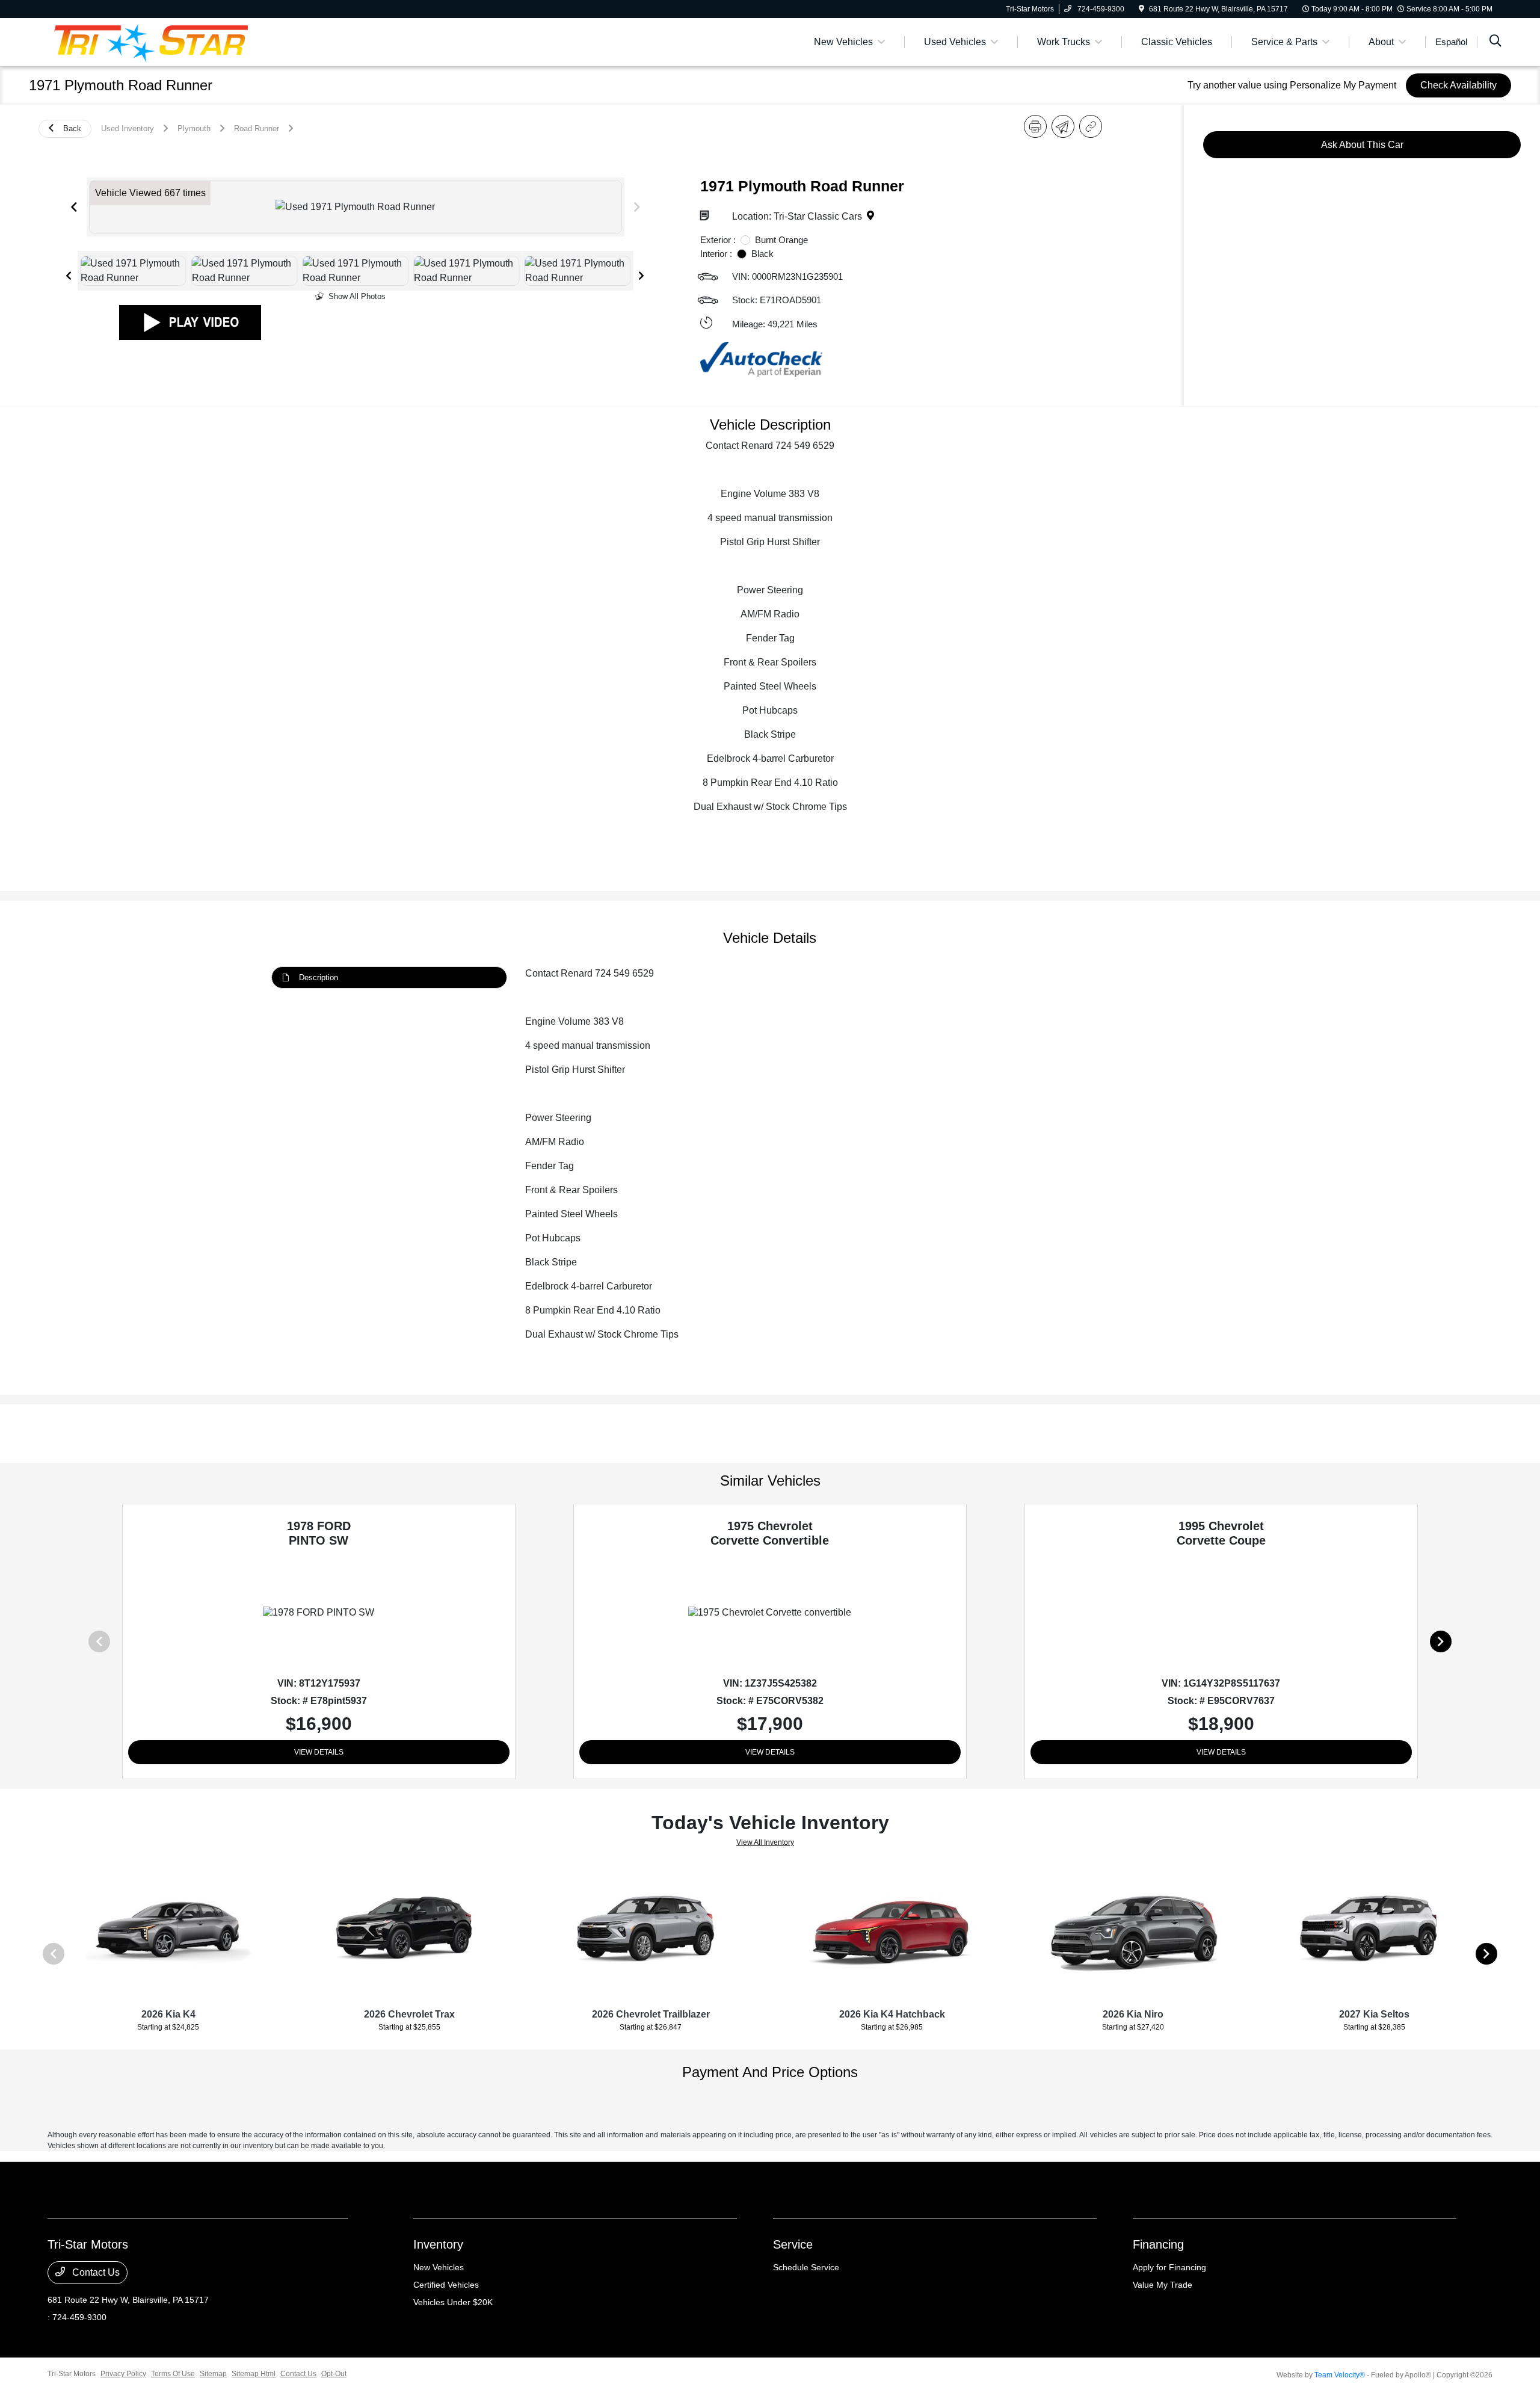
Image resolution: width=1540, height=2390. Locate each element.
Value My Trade (1163, 2285)
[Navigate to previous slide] (74, 207)
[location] (1141, 9)
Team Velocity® (1340, 2375)
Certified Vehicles (446, 2285)
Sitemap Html (254, 2374)
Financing (1158, 2244)
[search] (1495, 42)
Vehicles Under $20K (453, 2302)
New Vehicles (439, 2267)
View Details (319, 1752)
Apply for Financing (1169, 2267)
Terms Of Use (173, 2374)
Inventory (438, 2244)
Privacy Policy (123, 2374)
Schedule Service (806, 2267)
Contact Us (95, 2272)
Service (793, 2244)
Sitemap (213, 2374)
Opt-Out (334, 2374)
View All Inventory (765, 1842)
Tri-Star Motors (72, 2374)
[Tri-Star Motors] (151, 41)
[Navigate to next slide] (637, 207)
